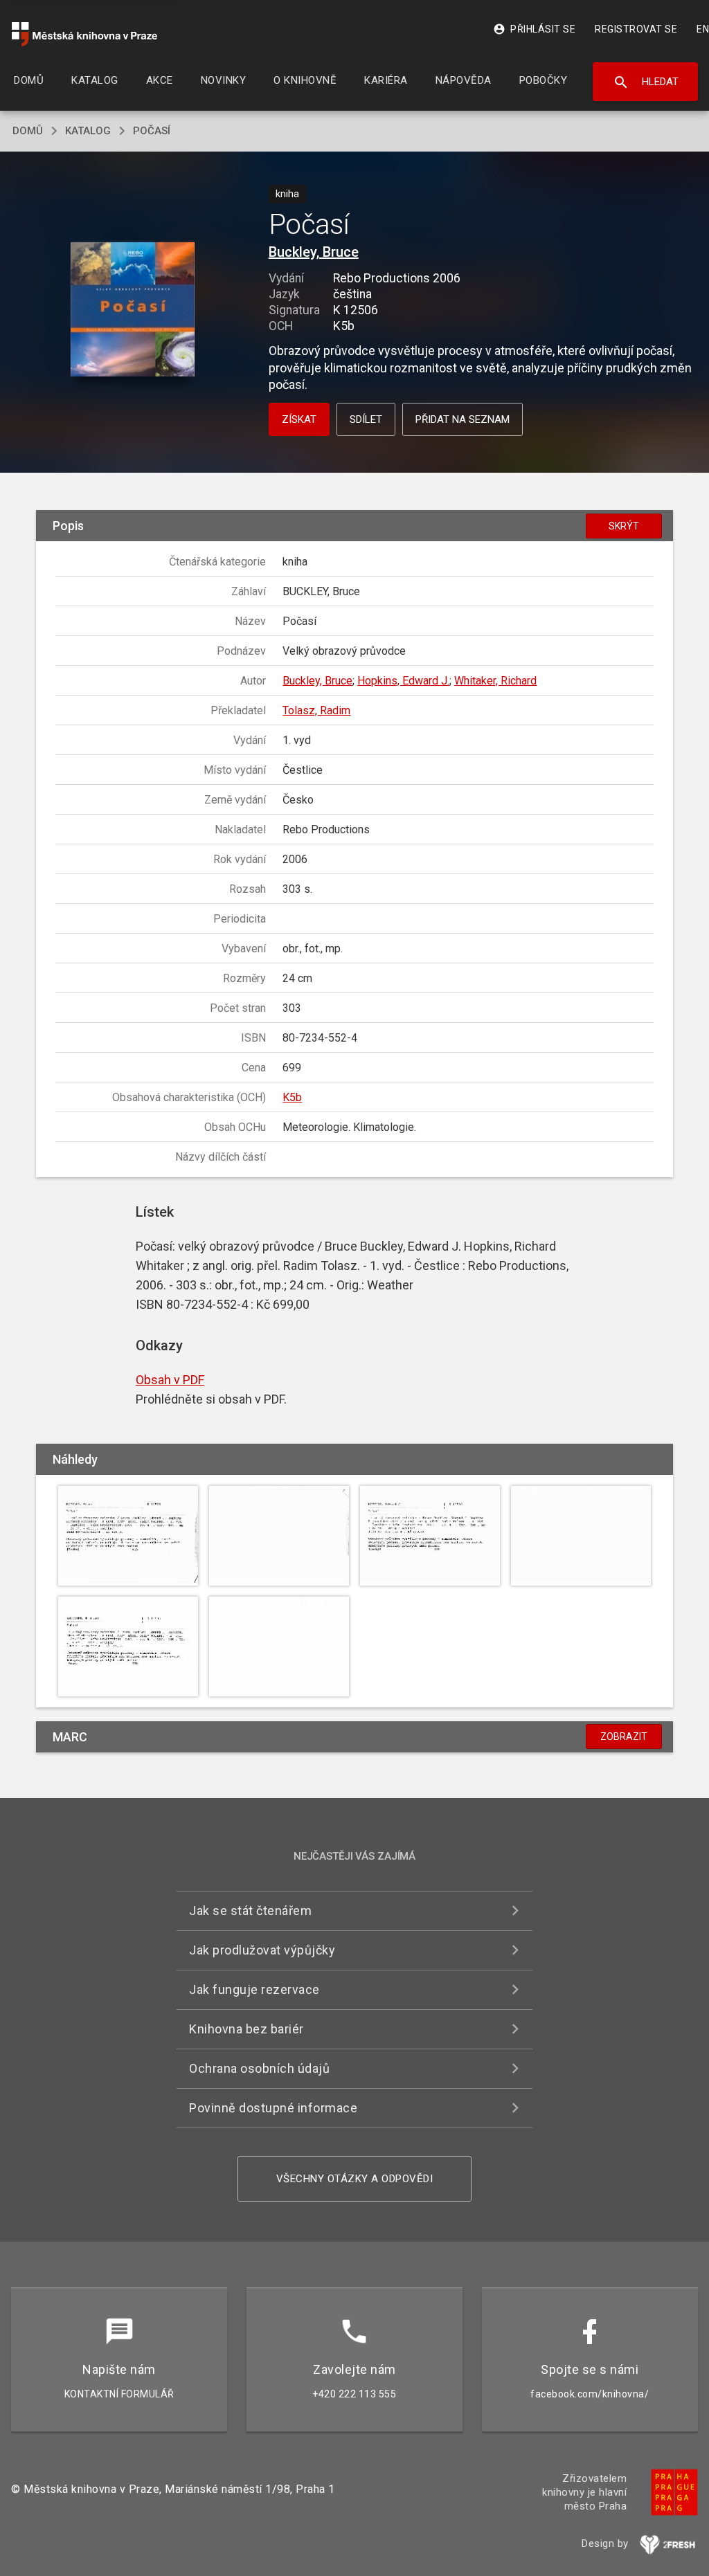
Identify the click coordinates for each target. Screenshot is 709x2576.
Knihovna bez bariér (246, 2029)
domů (28, 131)
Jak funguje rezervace (254, 1989)
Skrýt (624, 526)
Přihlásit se (534, 29)
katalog (88, 131)
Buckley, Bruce (314, 252)
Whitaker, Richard (495, 681)
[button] (133, 310)
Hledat (646, 82)
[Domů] (84, 34)
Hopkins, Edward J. (403, 681)
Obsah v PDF (170, 1380)
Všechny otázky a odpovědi (355, 2179)
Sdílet (366, 419)
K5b (292, 1097)
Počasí (152, 131)
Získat (299, 419)
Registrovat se (636, 29)
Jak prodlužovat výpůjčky (262, 1950)
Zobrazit (624, 1736)
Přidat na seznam (463, 419)
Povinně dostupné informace (273, 2108)
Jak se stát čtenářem (250, 1911)
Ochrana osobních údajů (259, 2068)
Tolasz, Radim (316, 710)
